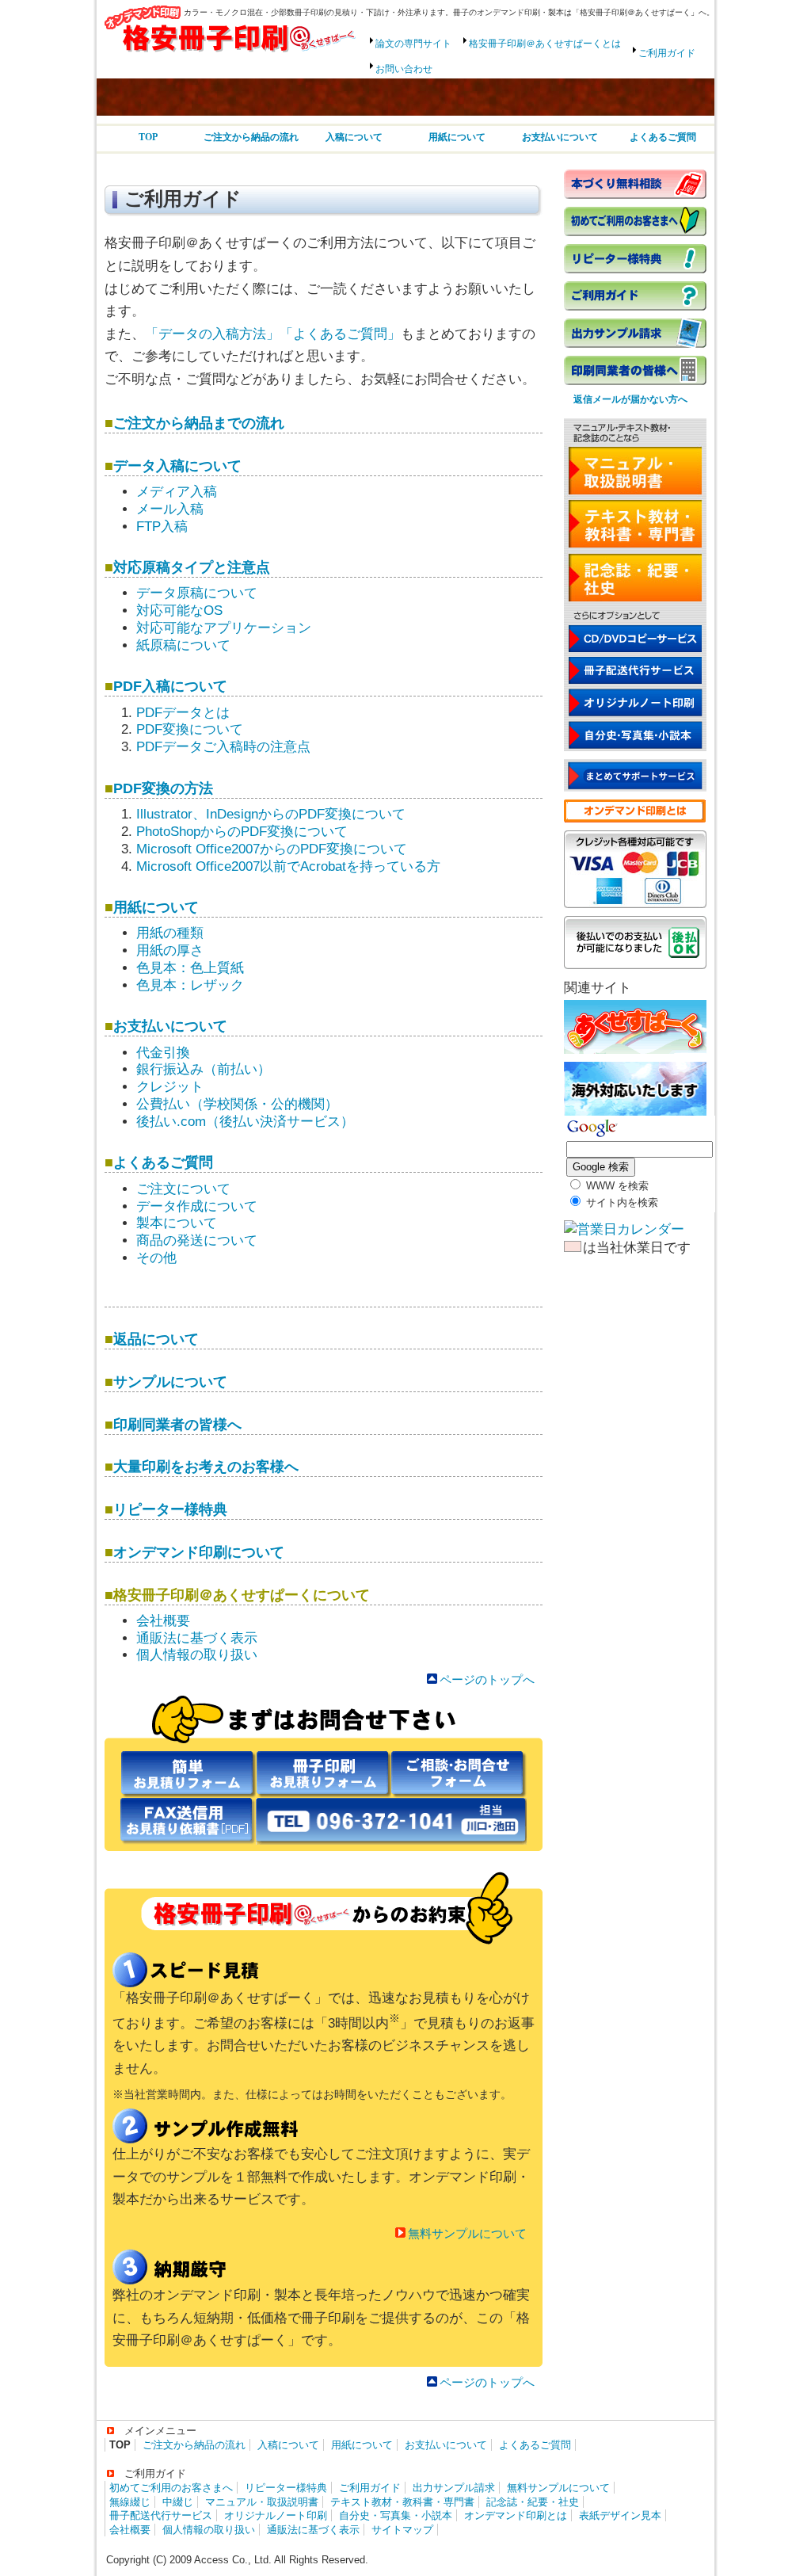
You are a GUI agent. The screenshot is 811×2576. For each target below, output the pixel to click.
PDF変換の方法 (163, 788)
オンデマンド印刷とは (516, 2515)
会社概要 (163, 1621)
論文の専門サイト (413, 44)
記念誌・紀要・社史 (533, 2502)
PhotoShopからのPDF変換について (242, 832)
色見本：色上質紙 (190, 968)
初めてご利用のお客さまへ (171, 2488)
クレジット (170, 1087)
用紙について (457, 137)
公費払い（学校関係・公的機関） (237, 1104)
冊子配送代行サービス (161, 2515)
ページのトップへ (487, 1679)
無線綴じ (130, 2502)
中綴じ (178, 2502)
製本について (177, 1223)
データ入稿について (177, 466)
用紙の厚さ (170, 950)
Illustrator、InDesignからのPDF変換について (271, 814)
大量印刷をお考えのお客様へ (206, 1466)
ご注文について (183, 1189)
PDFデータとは (183, 713)
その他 (156, 1258)
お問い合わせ (404, 69)
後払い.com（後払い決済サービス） (245, 1122)
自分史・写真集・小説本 (396, 2515)
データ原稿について (197, 593)
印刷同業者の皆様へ (177, 1424)
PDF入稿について (170, 686)
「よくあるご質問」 (340, 334)
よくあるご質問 (663, 137)
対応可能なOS (179, 611)
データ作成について (197, 1206)
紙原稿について (183, 645)
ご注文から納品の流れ (251, 137)
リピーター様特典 (170, 1509)
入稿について (354, 137)
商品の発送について (197, 1240)
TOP (148, 137)
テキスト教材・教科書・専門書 (402, 2502)
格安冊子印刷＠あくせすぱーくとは (545, 44)
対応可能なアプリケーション (224, 628)
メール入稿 (170, 509)
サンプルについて (170, 1381)
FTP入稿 (162, 527)
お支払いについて (560, 137)
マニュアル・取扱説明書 (262, 2502)
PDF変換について (190, 729)
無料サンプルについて (467, 2233)
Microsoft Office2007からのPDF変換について (272, 849)
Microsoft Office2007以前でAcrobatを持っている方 (288, 866)
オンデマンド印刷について (199, 1552)
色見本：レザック (190, 985)
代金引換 (163, 1053)
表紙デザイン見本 (620, 2515)
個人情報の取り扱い (197, 1655)
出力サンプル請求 (454, 2488)
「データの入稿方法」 (212, 334)
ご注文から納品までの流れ (199, 423)
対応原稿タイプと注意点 (192, 567)
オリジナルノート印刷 (276, 2515)
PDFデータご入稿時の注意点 (223, 747)
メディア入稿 (177, 492)
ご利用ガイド (667, 53)
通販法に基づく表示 (197, 1638)
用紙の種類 (170, 933)
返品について (156, 1339)
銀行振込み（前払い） (204, 1069)
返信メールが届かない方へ (626, 399)
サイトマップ (402, 2530)
